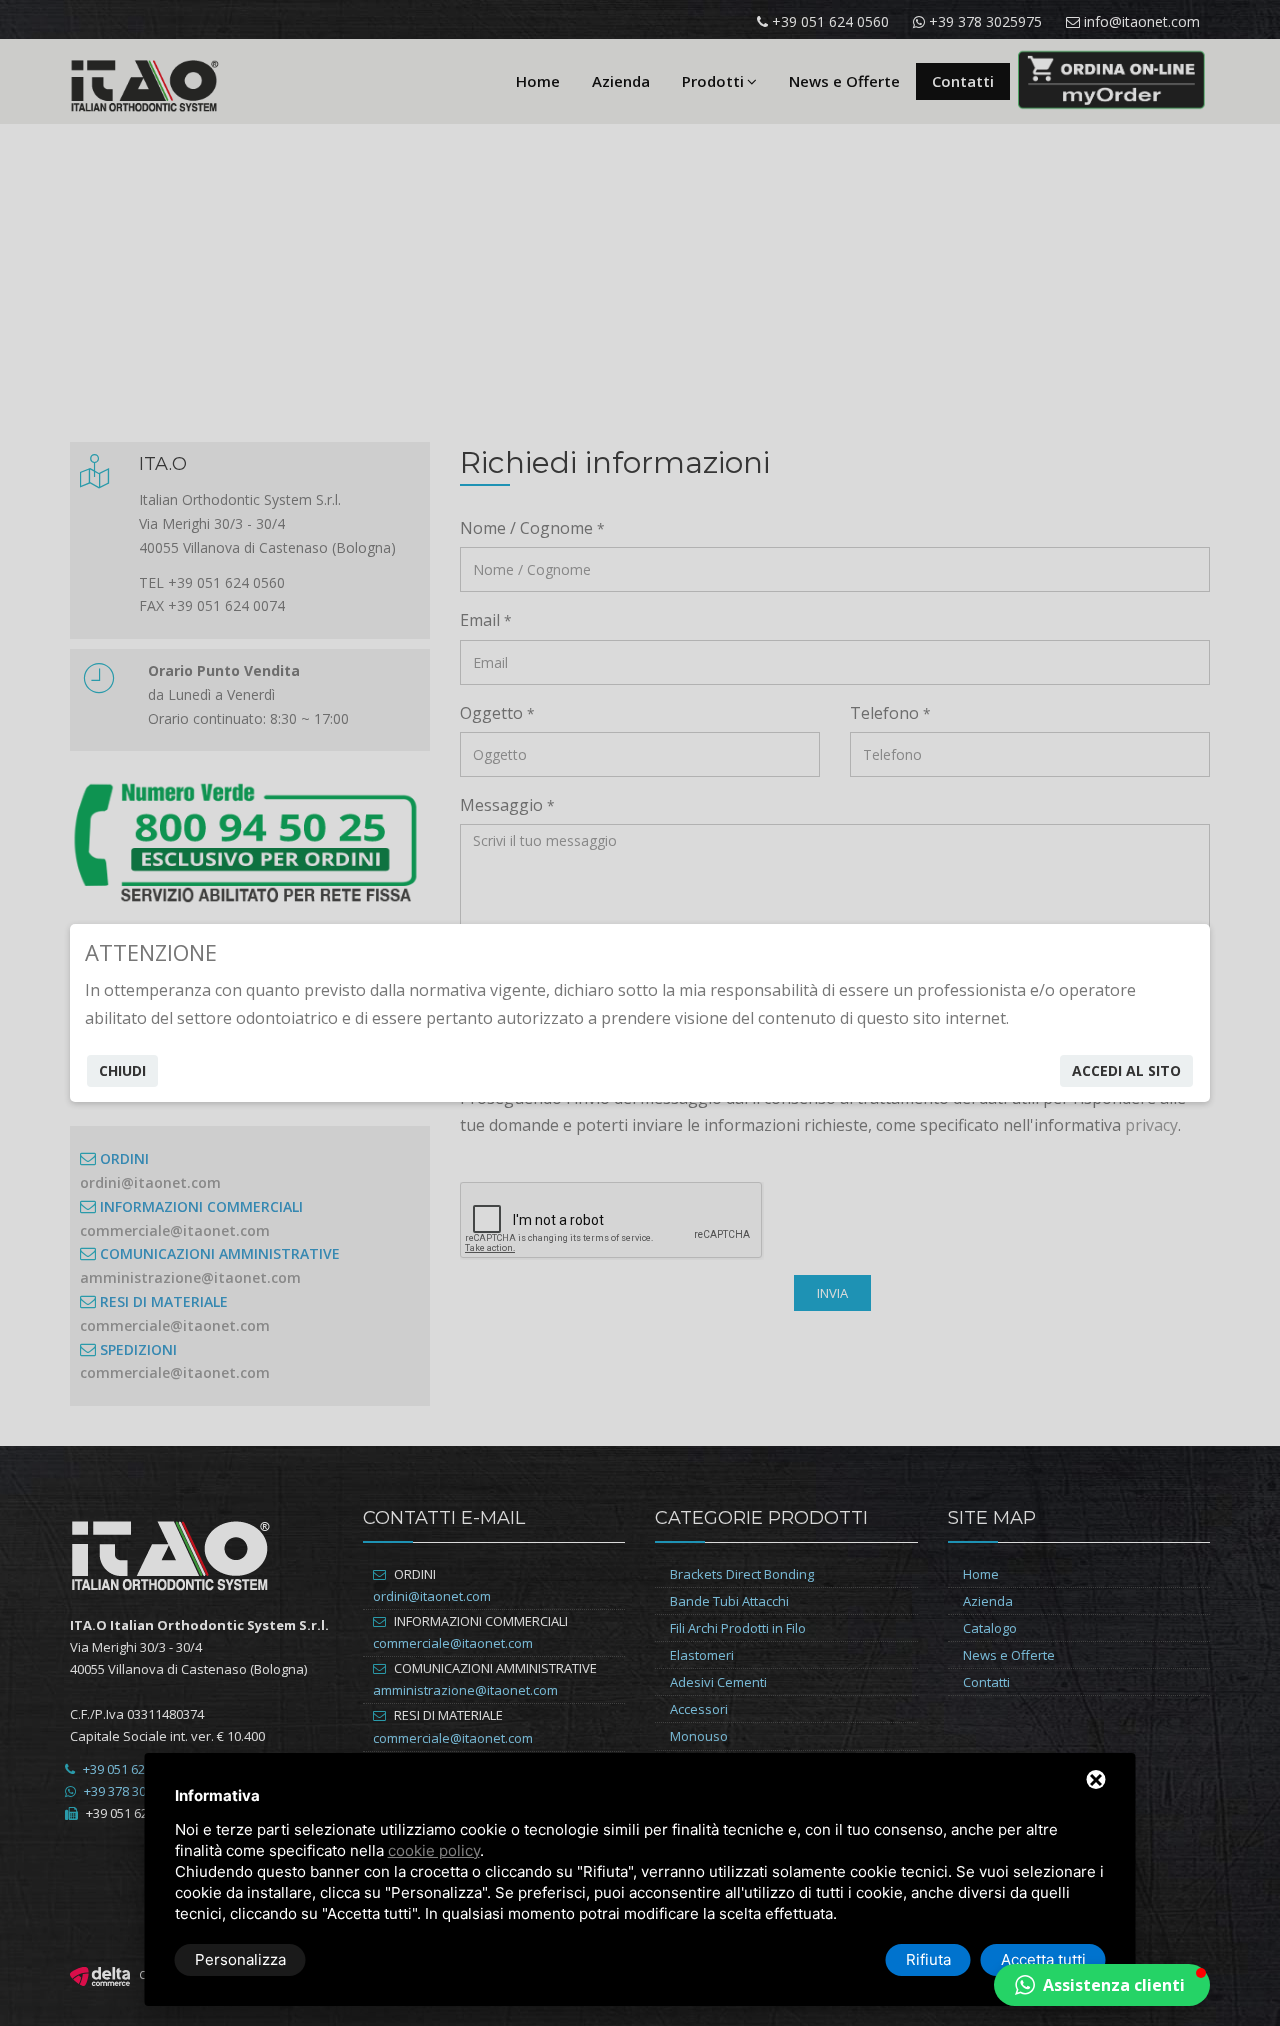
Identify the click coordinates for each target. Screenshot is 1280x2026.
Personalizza (240, 1959)
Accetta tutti (1043, 1959)
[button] (1102, 1985)
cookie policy (434, 1850)
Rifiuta (928, 1959)
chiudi (122, 1070)
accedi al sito (1126, 1070)
